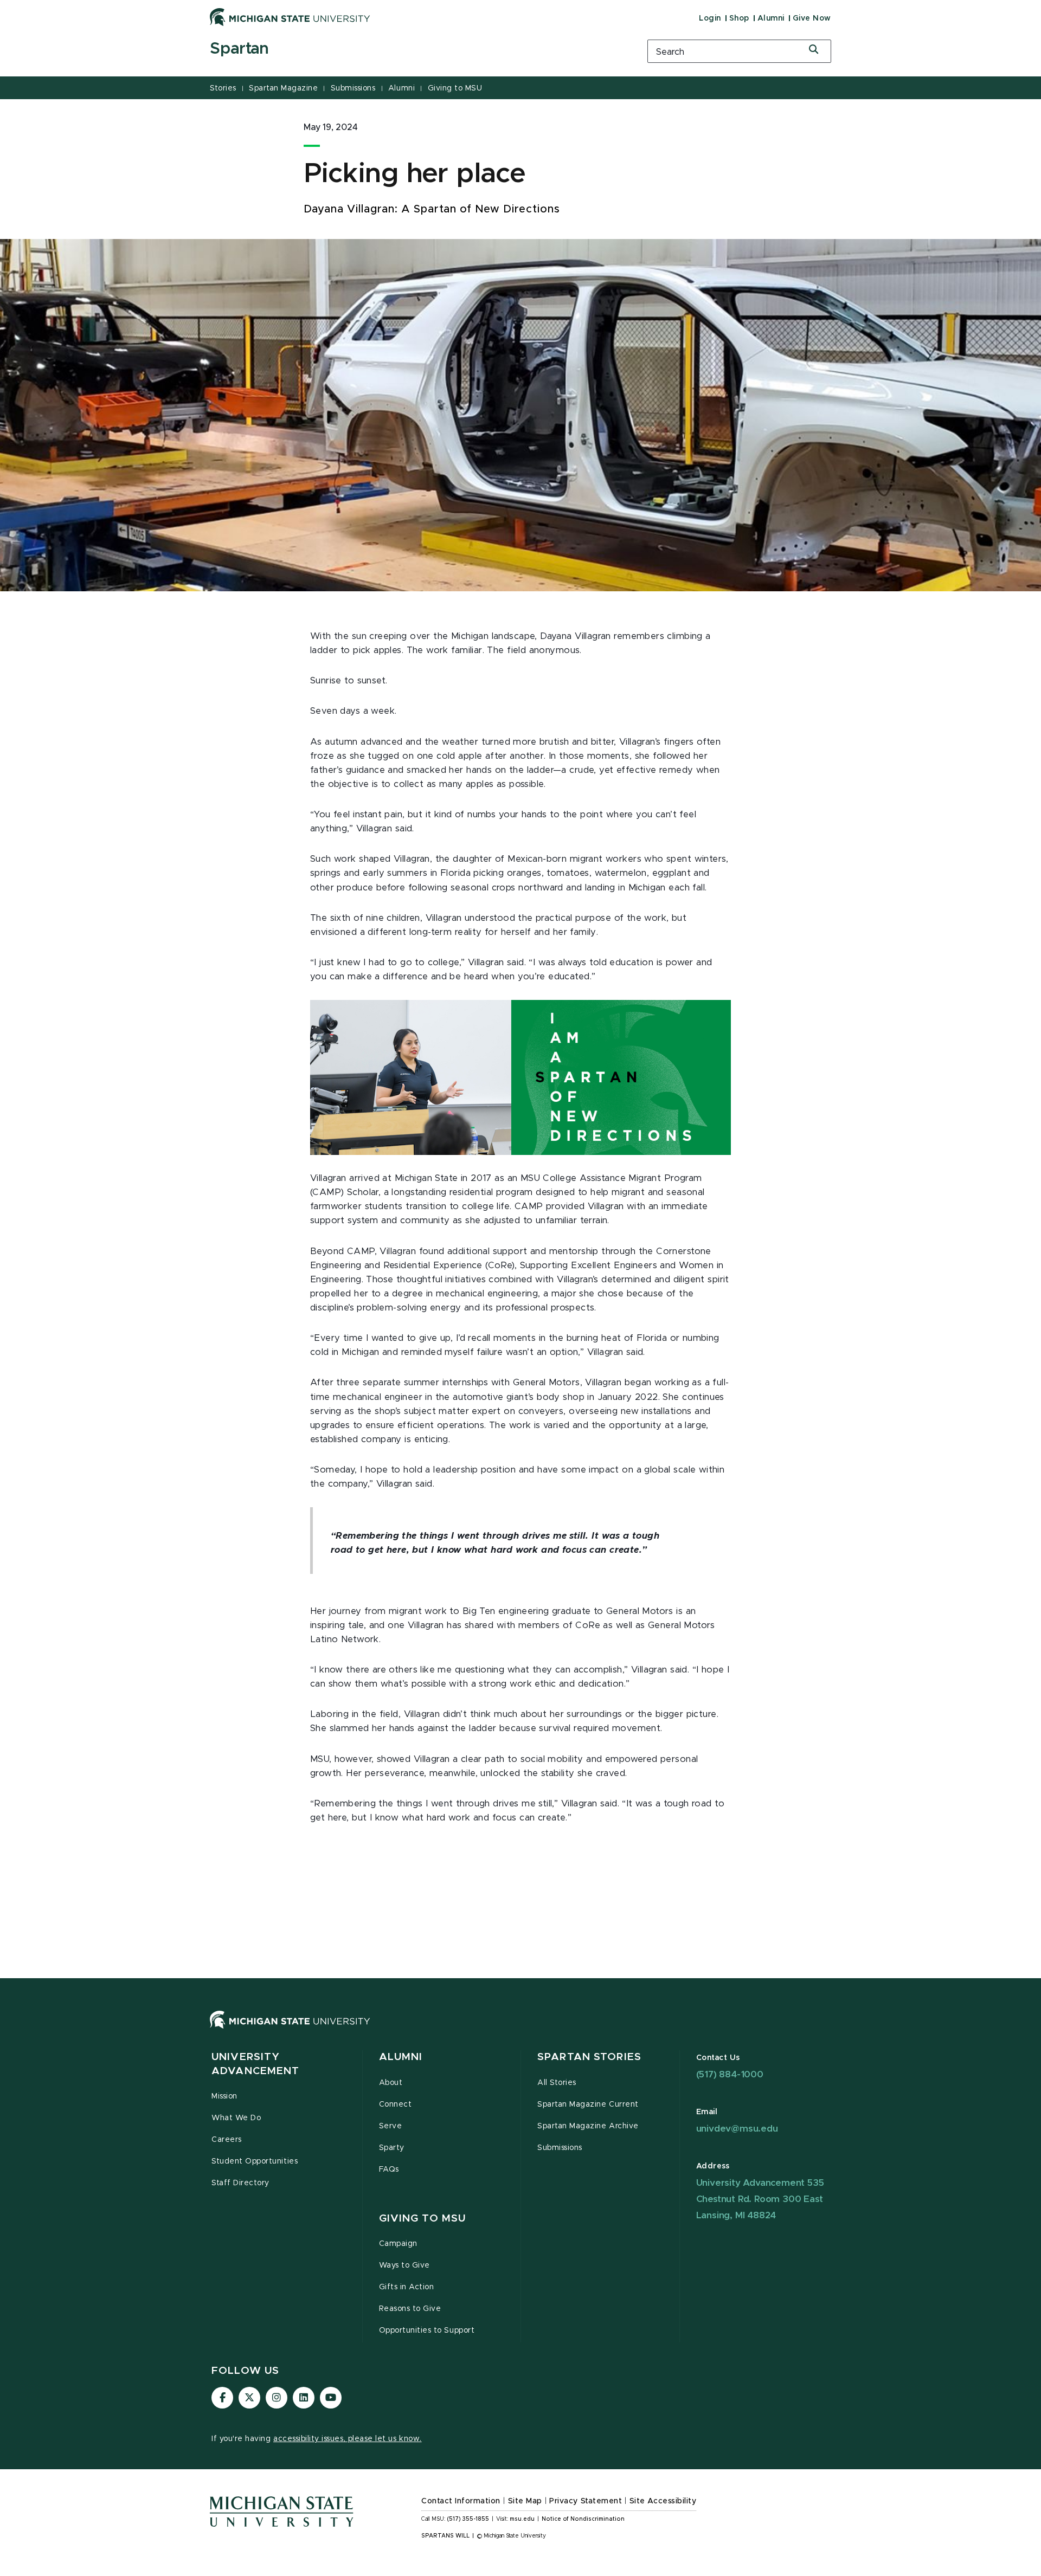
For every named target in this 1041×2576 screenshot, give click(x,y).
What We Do (236, 2118)
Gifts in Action (407, 2287)
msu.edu (522, 2519)
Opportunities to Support (427, 2330)
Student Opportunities (255, 2161)
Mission (224, 2096)
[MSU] (520, 2031)
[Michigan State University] (290, 17)
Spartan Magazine (283, 88)
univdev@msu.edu (737, 2129)
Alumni (771, 18)
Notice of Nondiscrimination (583, 2519)
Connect (396, 2104)
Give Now (812, 18)
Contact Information (461, 2501)
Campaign (398, 2244)
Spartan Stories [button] (589, 2057)
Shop (739, 18)
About (391, 2083)
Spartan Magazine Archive (588, 2126)
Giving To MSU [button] (423, 2219)
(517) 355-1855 (468, 2519)
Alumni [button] (401, 2057)
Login (710, 18)
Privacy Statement (586, 2501)
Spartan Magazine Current (588, 2104)
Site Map (525, 2501)
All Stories (557, 2083)
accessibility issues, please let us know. (348, 2439)
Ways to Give (404, 2265)
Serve (391, 2126)
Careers (227, 2140)
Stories (223, 88)
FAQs (389, 2170)
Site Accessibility (663, 2501)
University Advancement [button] (255, 2064)
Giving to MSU (455, 88)
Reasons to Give (410, 2309)
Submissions (353, 88)
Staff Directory (240, 2183)
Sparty (392, 2148)
